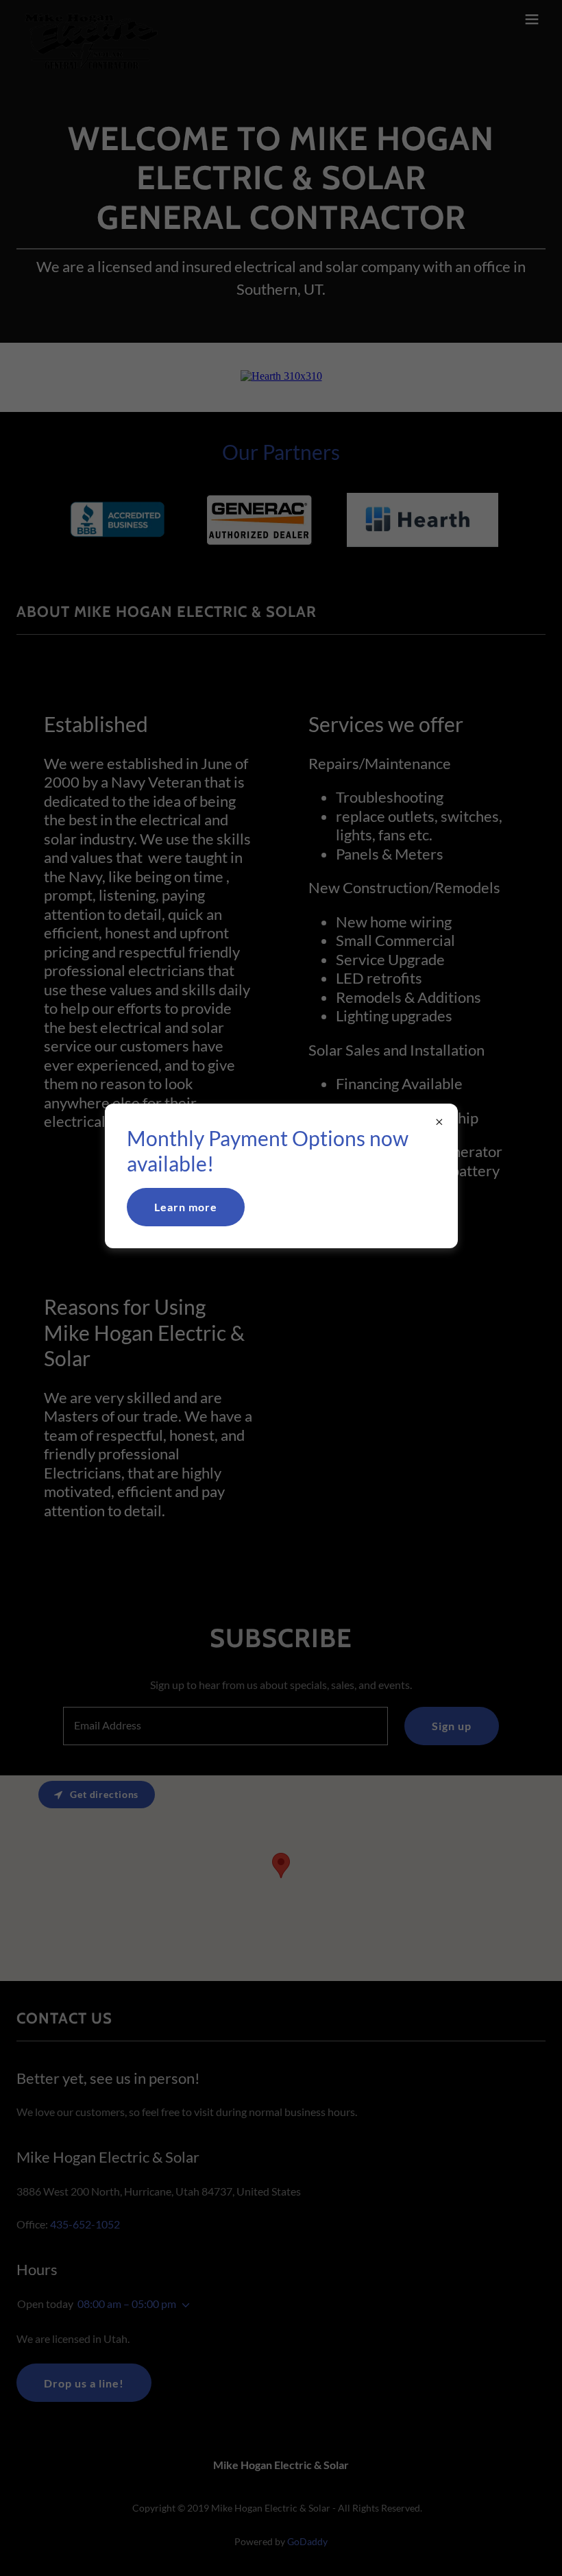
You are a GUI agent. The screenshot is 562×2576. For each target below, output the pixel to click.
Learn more (186, 1207)
